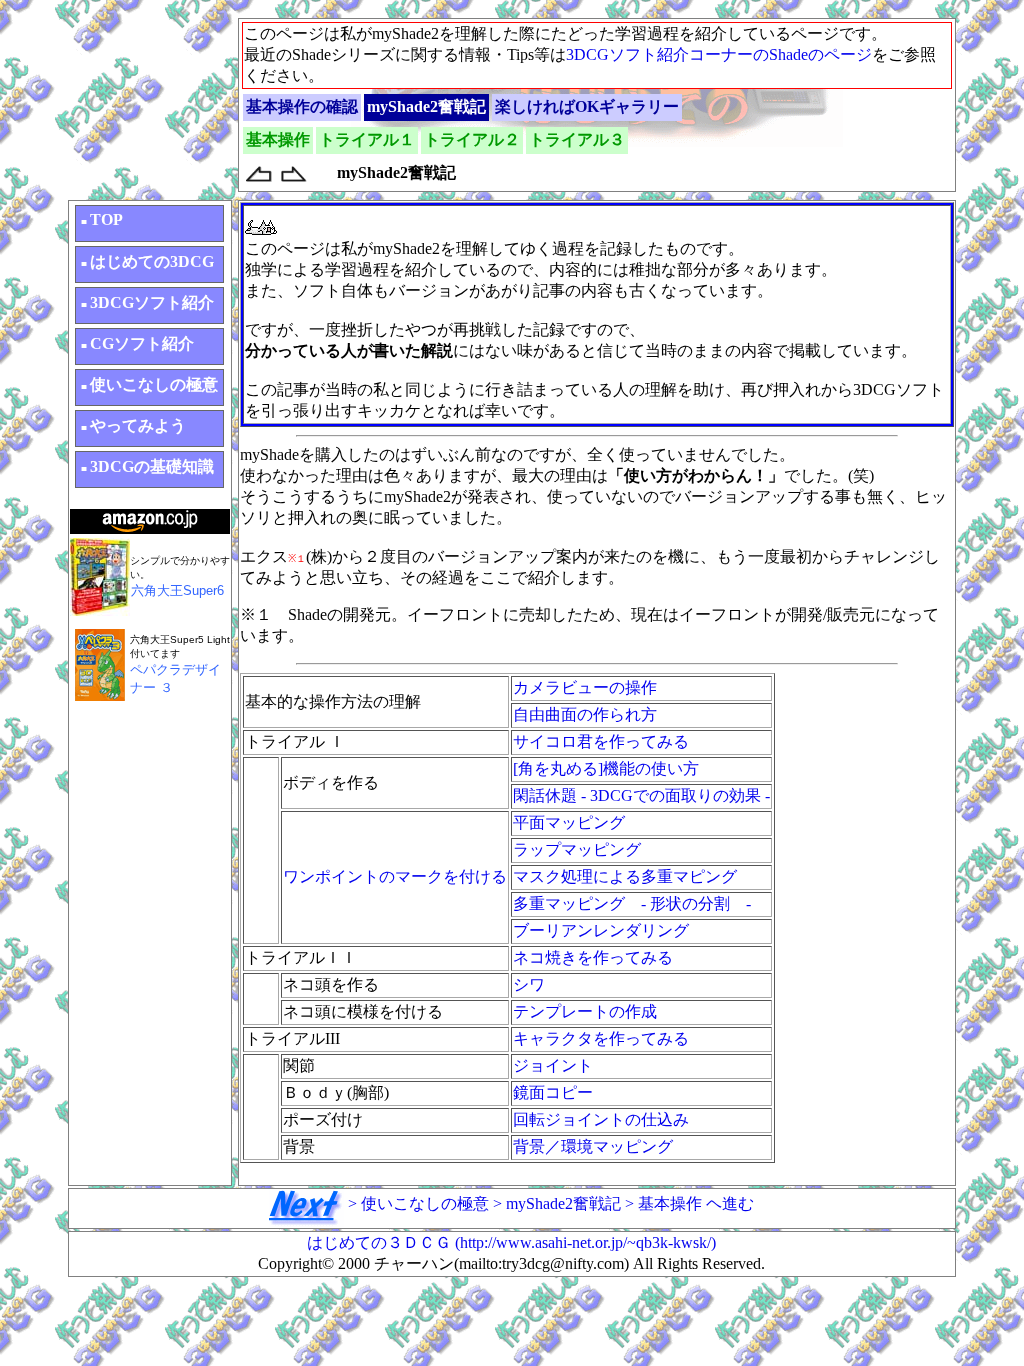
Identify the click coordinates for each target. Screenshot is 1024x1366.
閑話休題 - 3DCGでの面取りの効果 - (641, 795)
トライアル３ (577, 139)
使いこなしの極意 (149, 384)
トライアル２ (472, 139)
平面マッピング (569, 822)
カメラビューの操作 (585, 687)
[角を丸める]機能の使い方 (606, 768)
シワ (529, 984)
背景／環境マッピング (593, 1146)
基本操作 (278, 139)
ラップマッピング (577, 849)
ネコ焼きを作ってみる (593, 957)
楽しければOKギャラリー (587, 106)
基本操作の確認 (302, 106)
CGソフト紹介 (137, 343)
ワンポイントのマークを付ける (395, 876)
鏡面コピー (553, 1092)
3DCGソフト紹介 (147, 302)
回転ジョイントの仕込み (601, 1119)
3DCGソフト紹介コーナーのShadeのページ (719, 54)
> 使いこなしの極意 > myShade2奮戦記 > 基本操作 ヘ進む (549, 1203)
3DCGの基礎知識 (147, 466)
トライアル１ (367, 139)
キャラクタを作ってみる (601, 1038)
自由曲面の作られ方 (585, 714)
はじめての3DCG (147, 261)
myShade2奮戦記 (426, 106)
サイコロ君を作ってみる (601, 741)
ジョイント (553, 1065)
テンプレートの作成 (585, 1011)
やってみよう (133, 425)
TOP (102, 219)
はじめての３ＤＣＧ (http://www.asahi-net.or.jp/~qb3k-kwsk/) (511, 1242)
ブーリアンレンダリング (601, 930)
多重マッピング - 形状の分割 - (632, 903)
